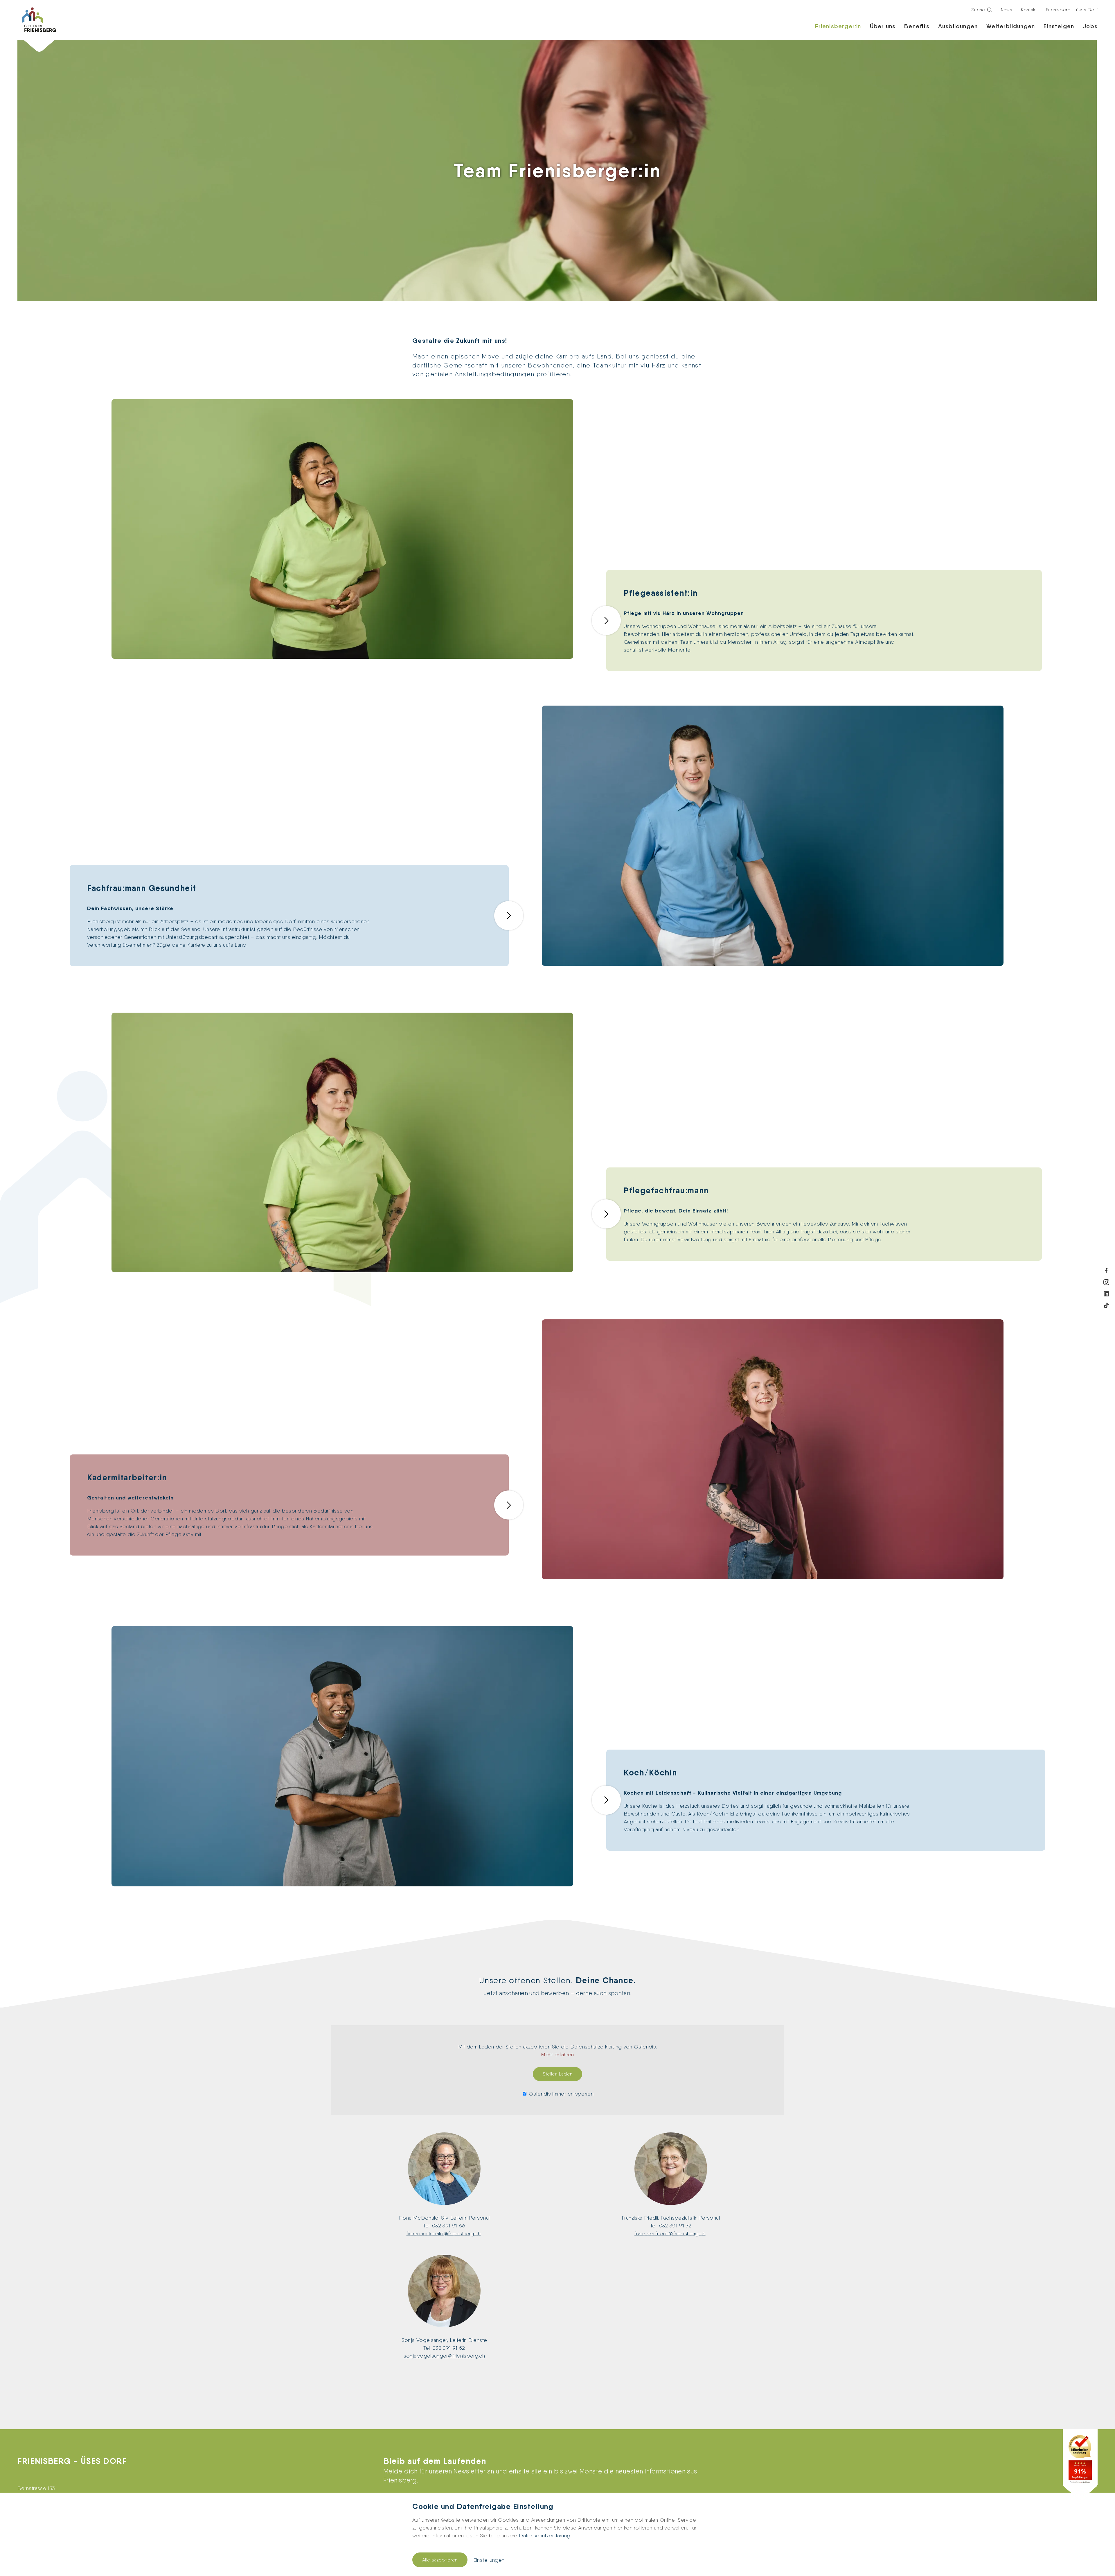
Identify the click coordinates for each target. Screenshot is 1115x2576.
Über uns (883, 26)
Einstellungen (489, 2560)
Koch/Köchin (650, 1773)
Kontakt (1029, 10)
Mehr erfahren (557, 2054)
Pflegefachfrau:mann (666, 1190)
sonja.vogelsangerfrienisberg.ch (444, 2356)
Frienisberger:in (838, 26)
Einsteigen (1059, 26)
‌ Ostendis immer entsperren (560, 2094)
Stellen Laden (558, 2074)
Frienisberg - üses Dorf (1072, 10)
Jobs (1090, 26)
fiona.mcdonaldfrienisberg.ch (444, 2233)
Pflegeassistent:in (661, 593)
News (1007, 10)
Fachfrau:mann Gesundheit (142, 888)
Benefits (917, 26)
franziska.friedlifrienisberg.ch (670, 2233)
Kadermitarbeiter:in (127, 1477)
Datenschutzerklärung (545, 2535)
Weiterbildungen (1011, 26)
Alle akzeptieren (440, 2560)
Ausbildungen (958, 26)
